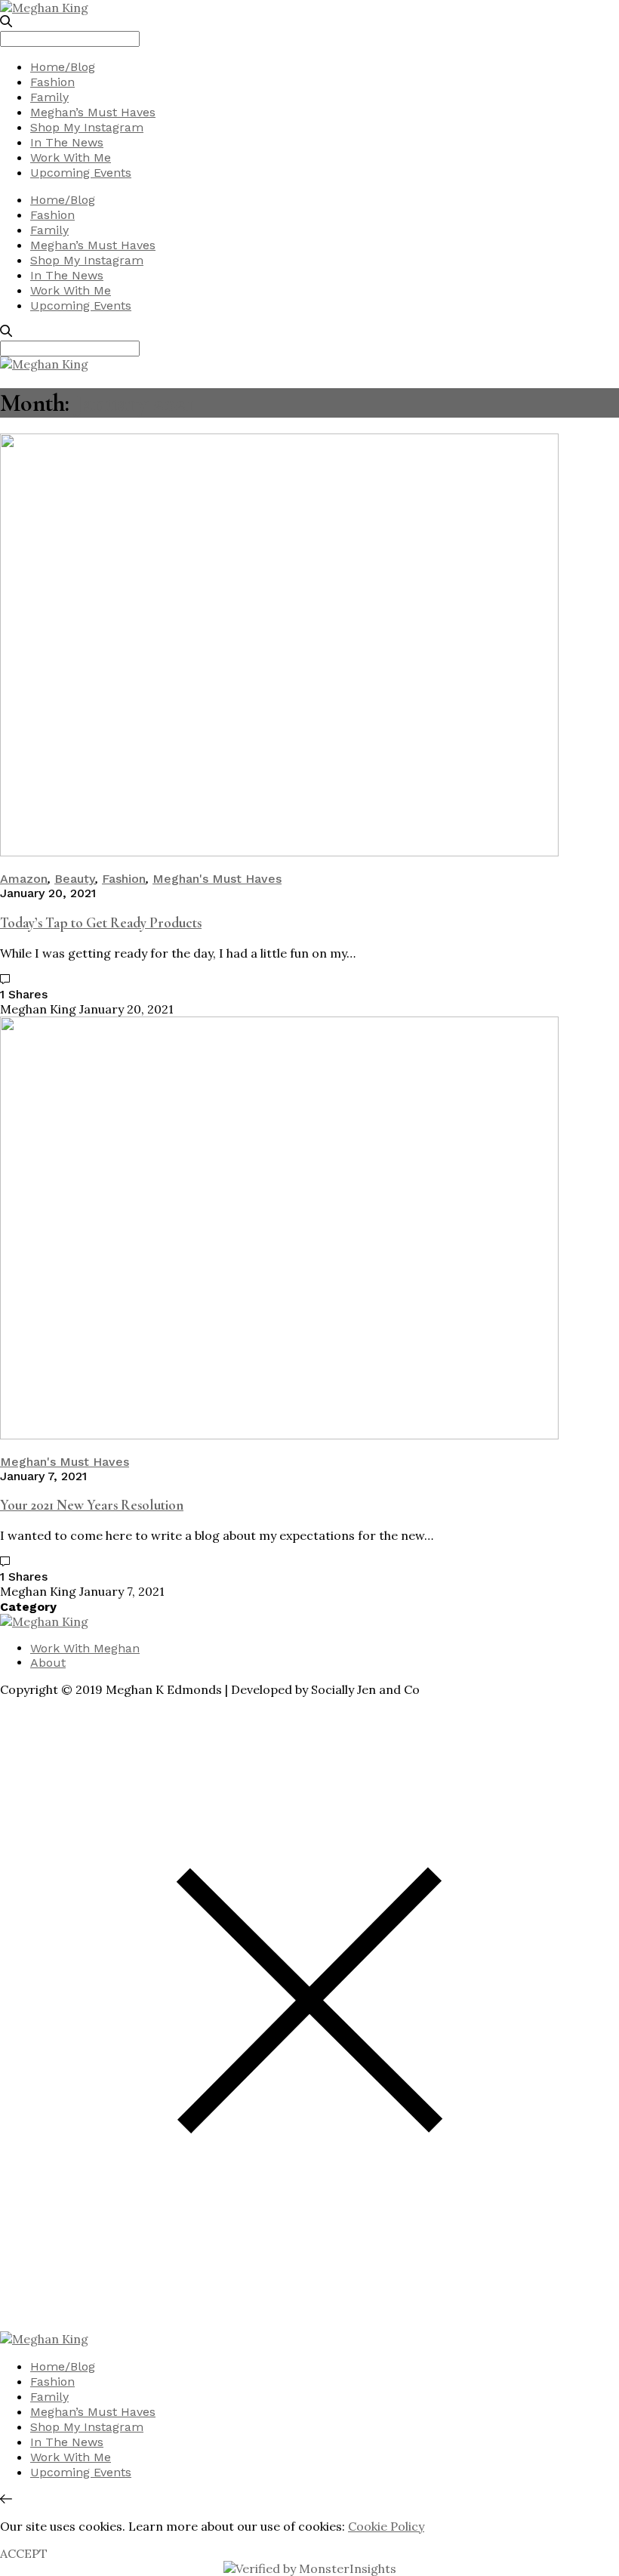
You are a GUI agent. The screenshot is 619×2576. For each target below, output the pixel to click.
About (48, 1663)
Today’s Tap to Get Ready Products (101, 923)
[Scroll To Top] (6, 2499)
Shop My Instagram (87, 127)
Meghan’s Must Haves (93, 112)
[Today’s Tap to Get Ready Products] (279, 852)
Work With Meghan (85, 1648)
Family (49, 97)
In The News (67, 142)
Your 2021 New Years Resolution (92, 1505)
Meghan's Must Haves (217, 879)
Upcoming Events (81, 173)
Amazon (24, 879)
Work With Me (71, 157)
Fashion (52, 82)
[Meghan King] (44, 8)
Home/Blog (63, 67)
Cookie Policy (386, 2526)
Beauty (75, 879)
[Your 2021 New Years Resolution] (279, 1435)
